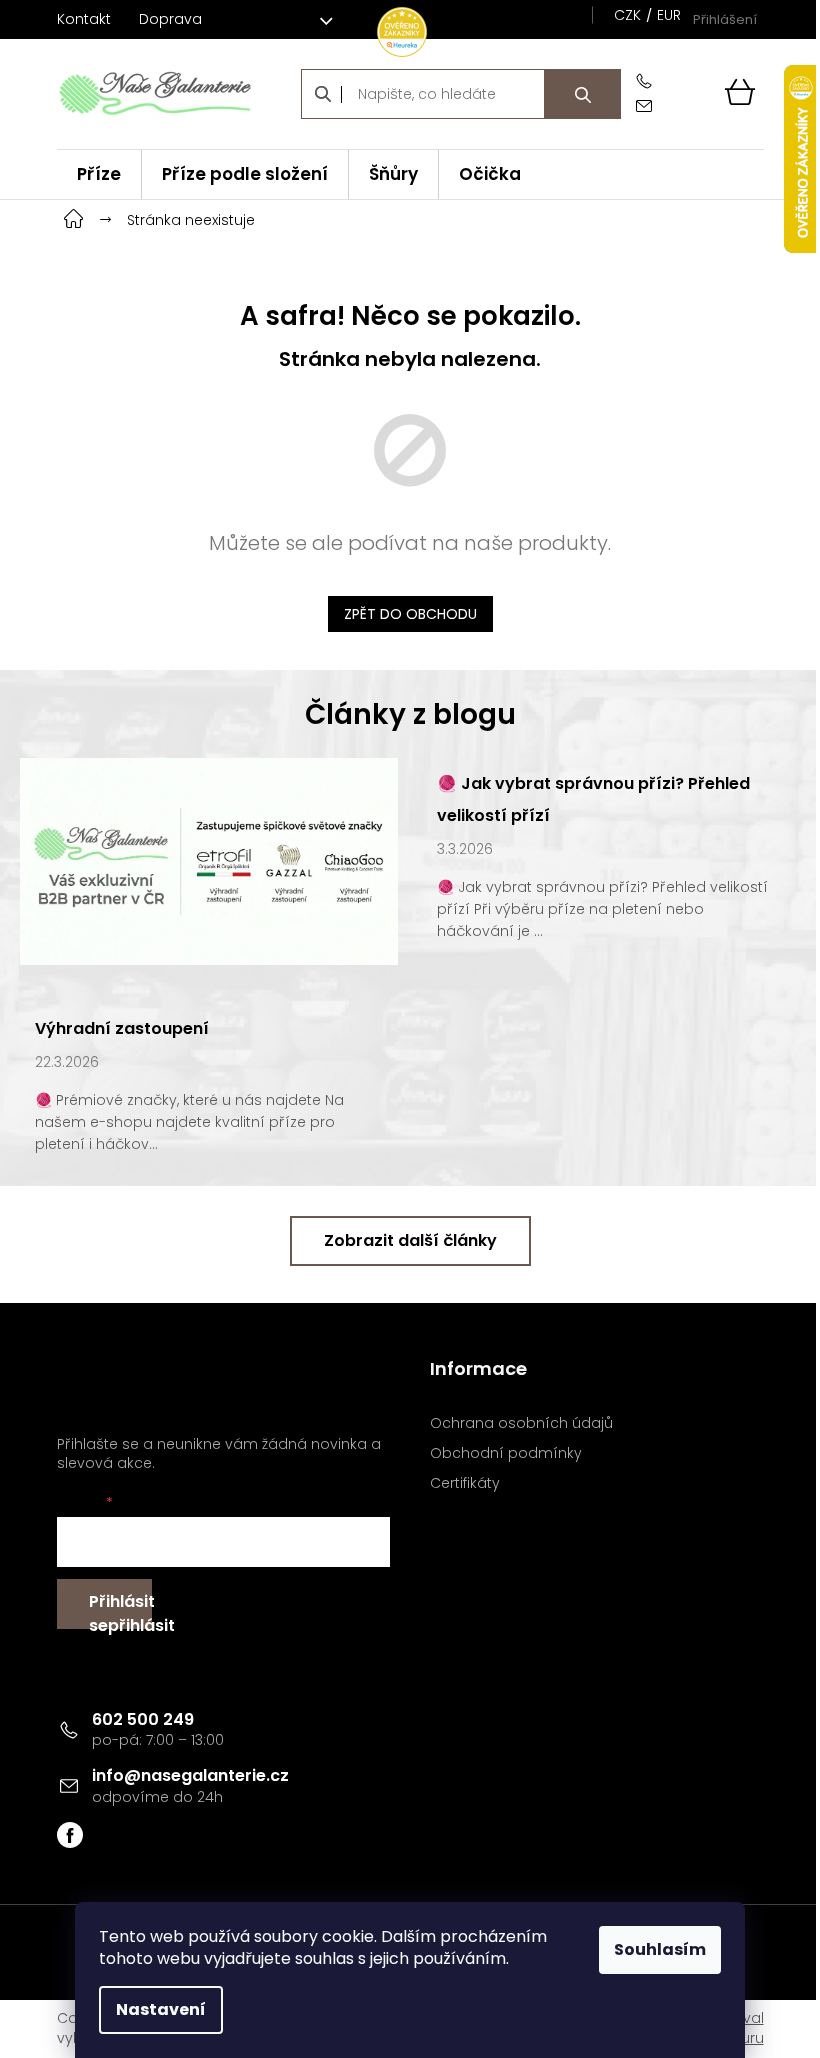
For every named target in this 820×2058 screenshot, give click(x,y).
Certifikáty (465, 1483)
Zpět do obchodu (410, 614)
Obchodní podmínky (506, 1453)
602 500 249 (143, 1719)
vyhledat (583, 94)
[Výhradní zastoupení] (209, 860)
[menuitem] (99, 174)
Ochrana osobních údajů (521, 1423)
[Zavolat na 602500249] (648, 81)
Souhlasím (660, 1949)
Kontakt (84, 19)
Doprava (170, 19)
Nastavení (161, 2009)
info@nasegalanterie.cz (190, 1775)
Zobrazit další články (410, 1240)
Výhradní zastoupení (122, 1028)
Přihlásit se (120, 1609)
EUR (669, 15)
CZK (627, 15)
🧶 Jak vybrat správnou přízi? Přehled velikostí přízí (593, 799)
